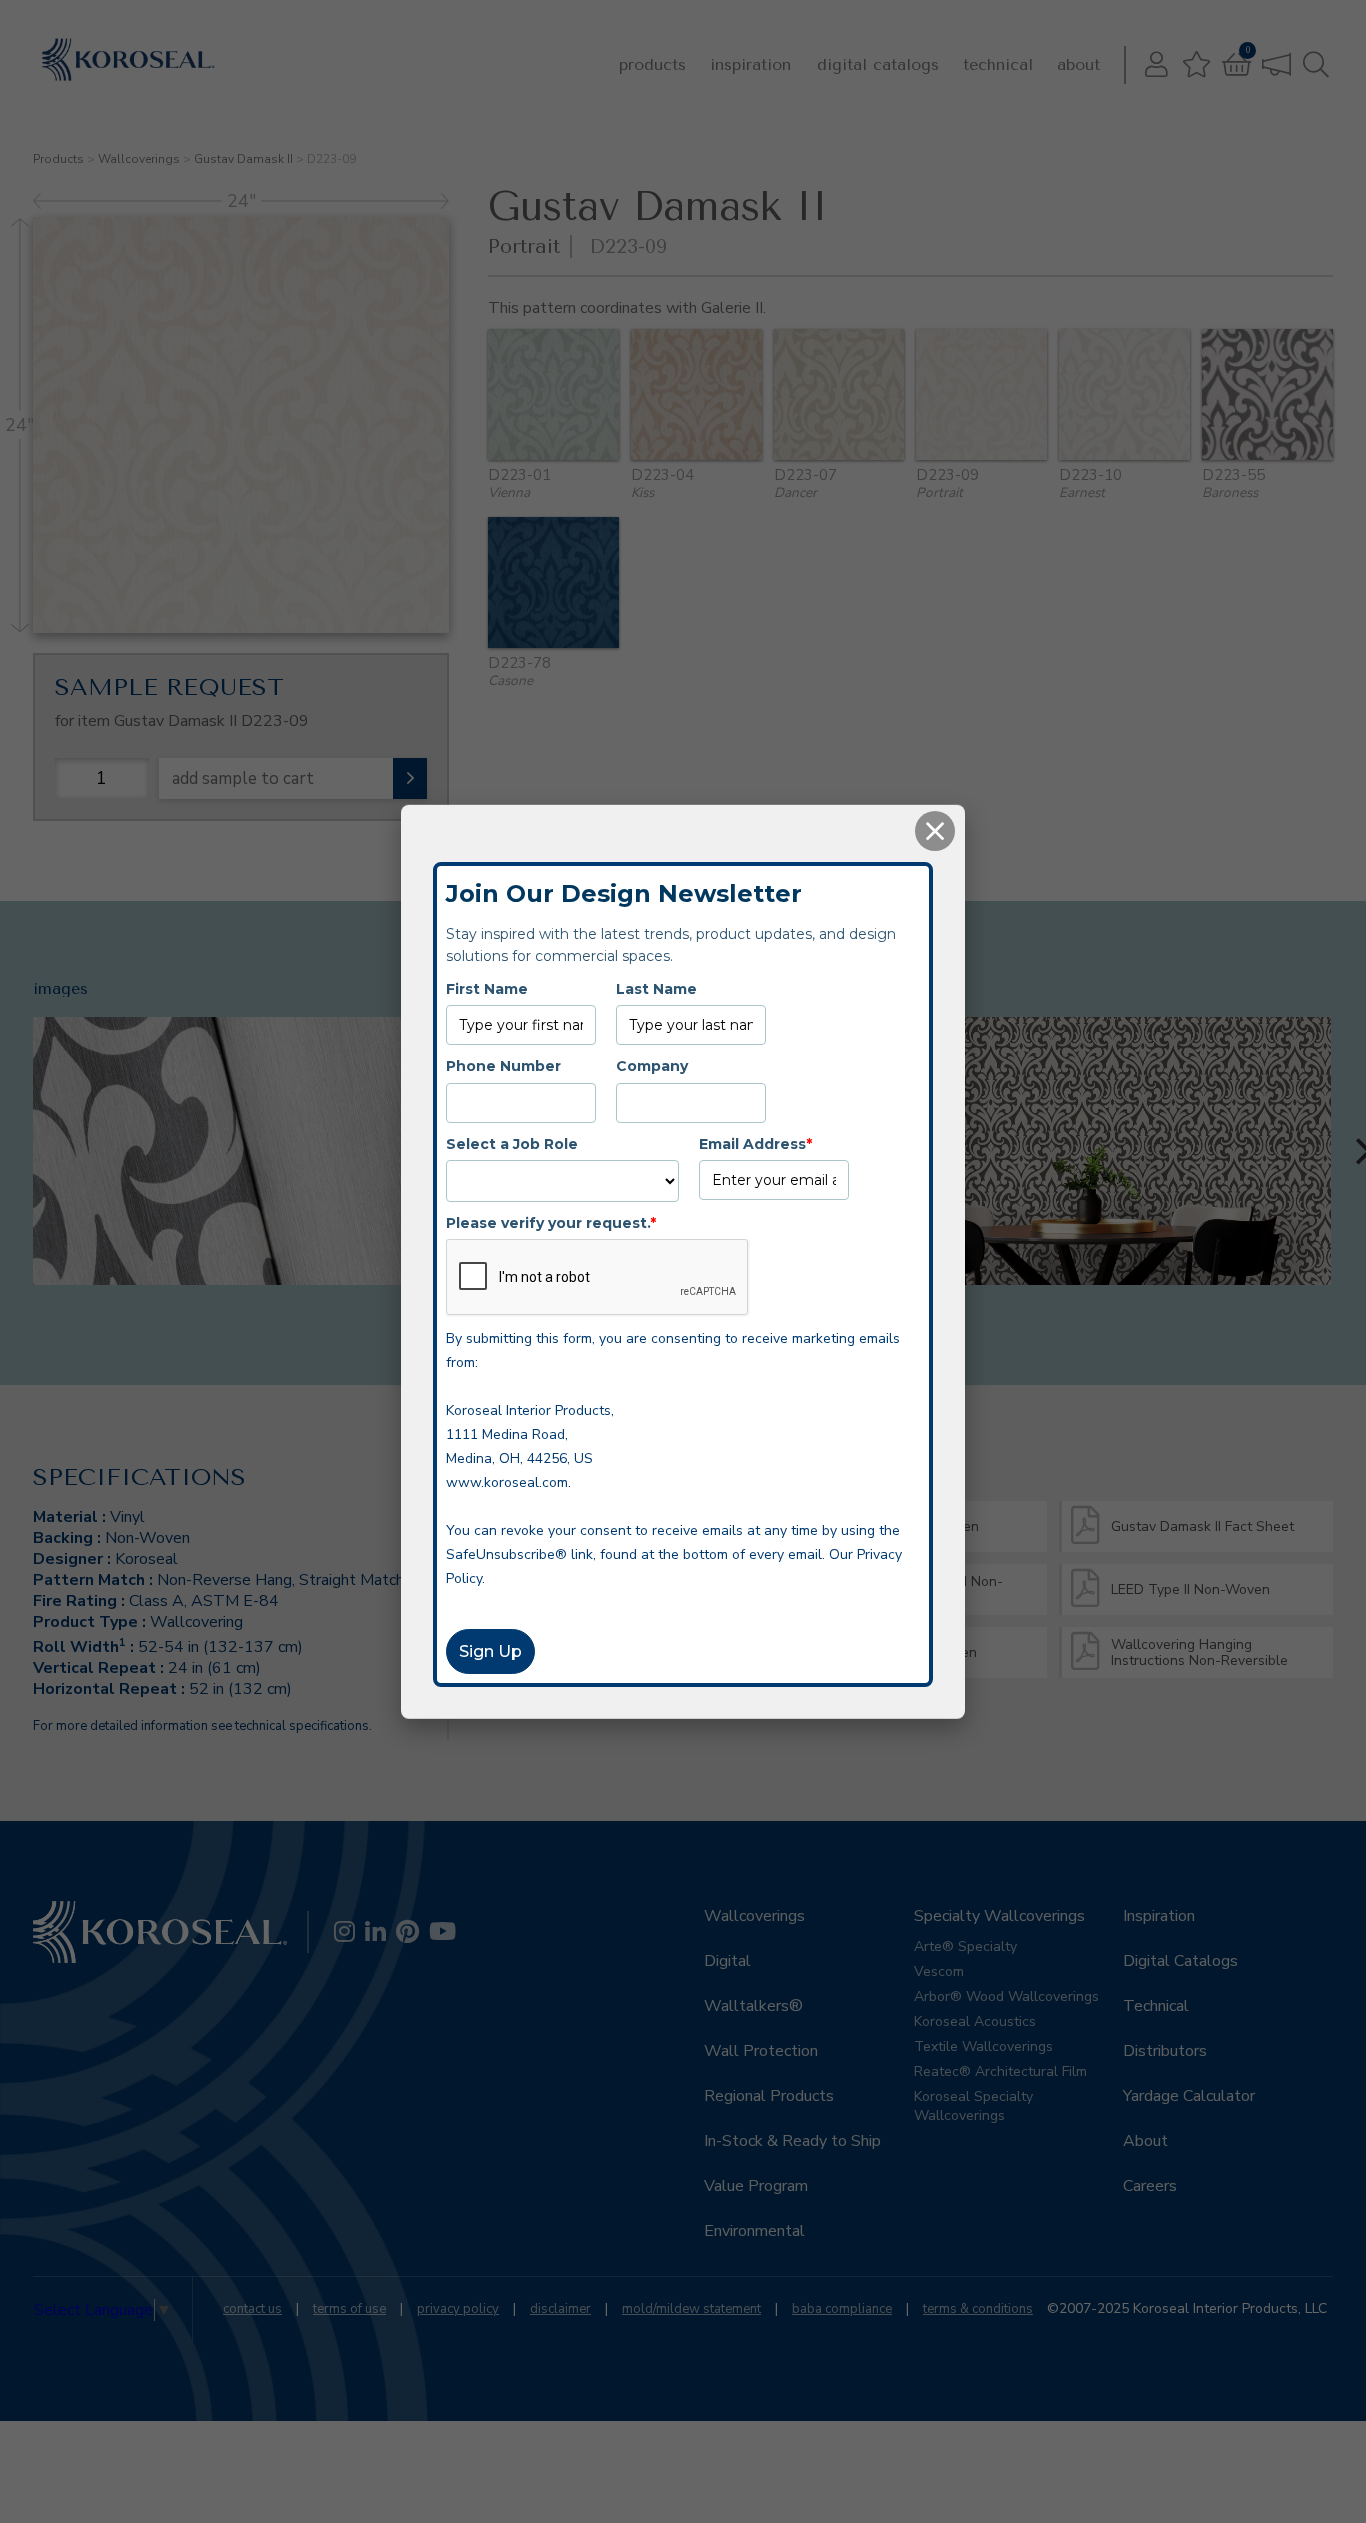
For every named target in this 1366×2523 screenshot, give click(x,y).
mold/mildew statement (691, 2309)
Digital (727, 1961)
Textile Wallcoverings (983, 2046)
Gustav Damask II (243, 159)
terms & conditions (978, 2309)
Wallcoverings (139, 159)
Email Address (755, 1143)
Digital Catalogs (878, 64)
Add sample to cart (243, 778)
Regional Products (769, 2096)
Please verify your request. (551, 1222)
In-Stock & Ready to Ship (792, 2141)
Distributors (1165, 2051)
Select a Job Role (512, 1143)
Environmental (754, 2231)
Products (652, 64)
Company (652, 1065)
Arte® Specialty (965, 1946)
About (1078, 64)
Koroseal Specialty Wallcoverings (973, 2106)
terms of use (349, 2309)
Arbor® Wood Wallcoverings (1006, 1996)
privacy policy (458, 2309)
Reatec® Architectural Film (1000, 2071)
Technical (998, 64)
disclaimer (560, 2309)
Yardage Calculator (1189, 2096)
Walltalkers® (753, 2006)
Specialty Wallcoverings (999, 1916)
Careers (1150, 2186)
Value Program (756, 2186)
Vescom (939, 1971)
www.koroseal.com (507, 1482)
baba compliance (842, 2309)
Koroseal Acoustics (975, 2021)
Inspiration (750, 64)
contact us (252, 2309)
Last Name (656, 988)
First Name (487, 988)
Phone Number (503, 1065)
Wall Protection (761, 2051)
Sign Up (490, 1651)
